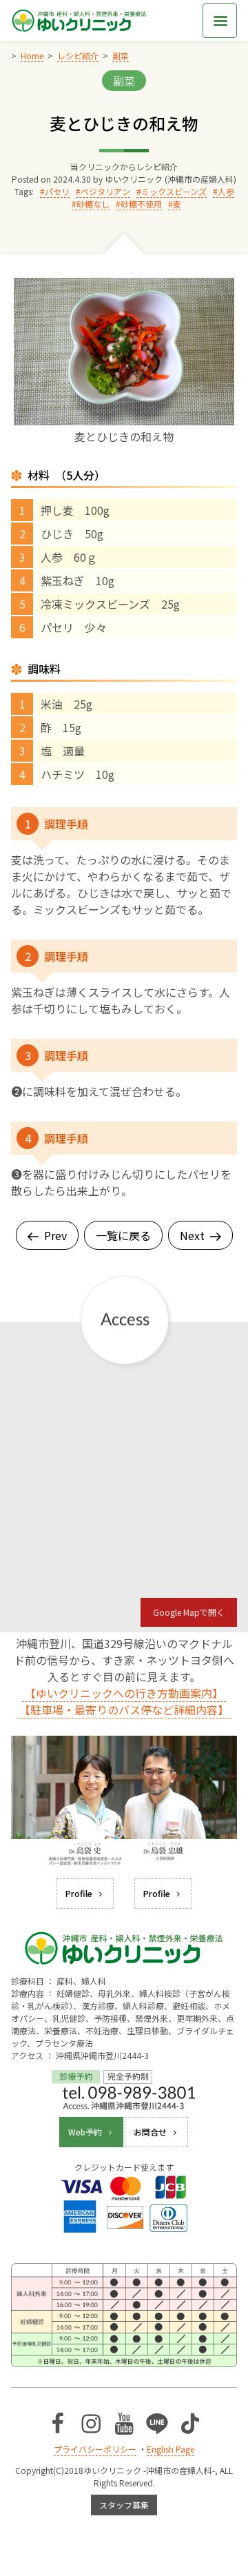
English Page (170, 2449)
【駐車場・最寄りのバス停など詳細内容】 (124, 1710)
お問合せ (150, 2132)
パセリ (57, 191)
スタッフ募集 (124, 2505)
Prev (55, 1235)
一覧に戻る (123, 1235)
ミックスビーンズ (174, 191)
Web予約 (85, 2132)
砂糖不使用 (141, 204)
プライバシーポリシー (95, 2449)
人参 (226, 191)
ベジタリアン (105, 191)
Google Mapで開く (189, 1612)
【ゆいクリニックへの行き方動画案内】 (124, 1693)
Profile (79, 1893)
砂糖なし (93, 204)
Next (192, 1235)
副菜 (124, 81)
